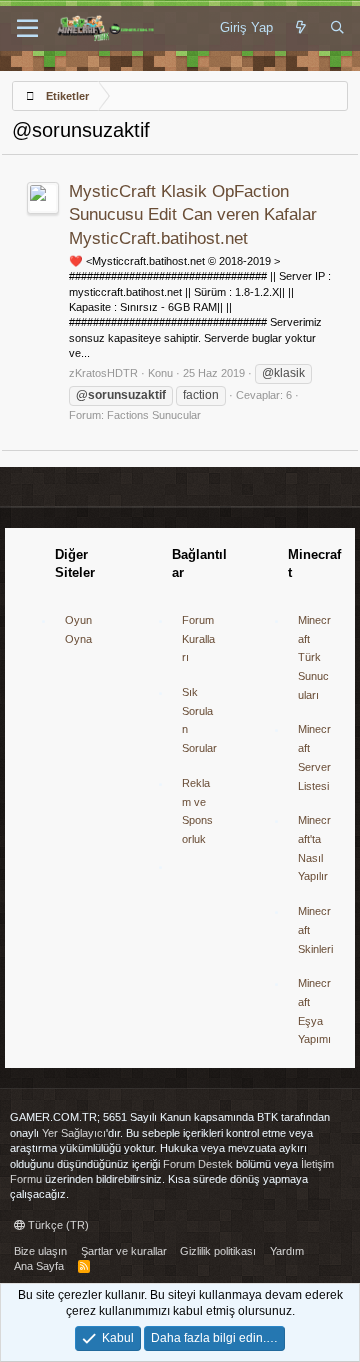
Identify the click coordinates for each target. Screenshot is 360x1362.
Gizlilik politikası (218, 1251)
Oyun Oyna (78, 629)
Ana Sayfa (39, 1266)
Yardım (287, 1251)
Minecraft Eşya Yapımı (314, 1011)
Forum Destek (198, 1164)
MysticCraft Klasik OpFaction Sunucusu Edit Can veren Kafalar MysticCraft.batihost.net (193, 215)
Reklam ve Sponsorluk (197, 811)
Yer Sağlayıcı (74, 1133)
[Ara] (337, 28)
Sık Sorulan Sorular (199, 720)
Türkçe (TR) (57, 1225)
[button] (27, 29)
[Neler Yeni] (301, 28)
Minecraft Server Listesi (314, 757)
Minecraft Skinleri (315, 929)
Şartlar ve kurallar (124, 1251)
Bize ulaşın (40, 1251)
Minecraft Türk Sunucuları (314, 657)
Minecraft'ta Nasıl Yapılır (314, 848)
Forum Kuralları (198, 638)
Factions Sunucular (154, 415)
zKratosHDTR (103, 373)
